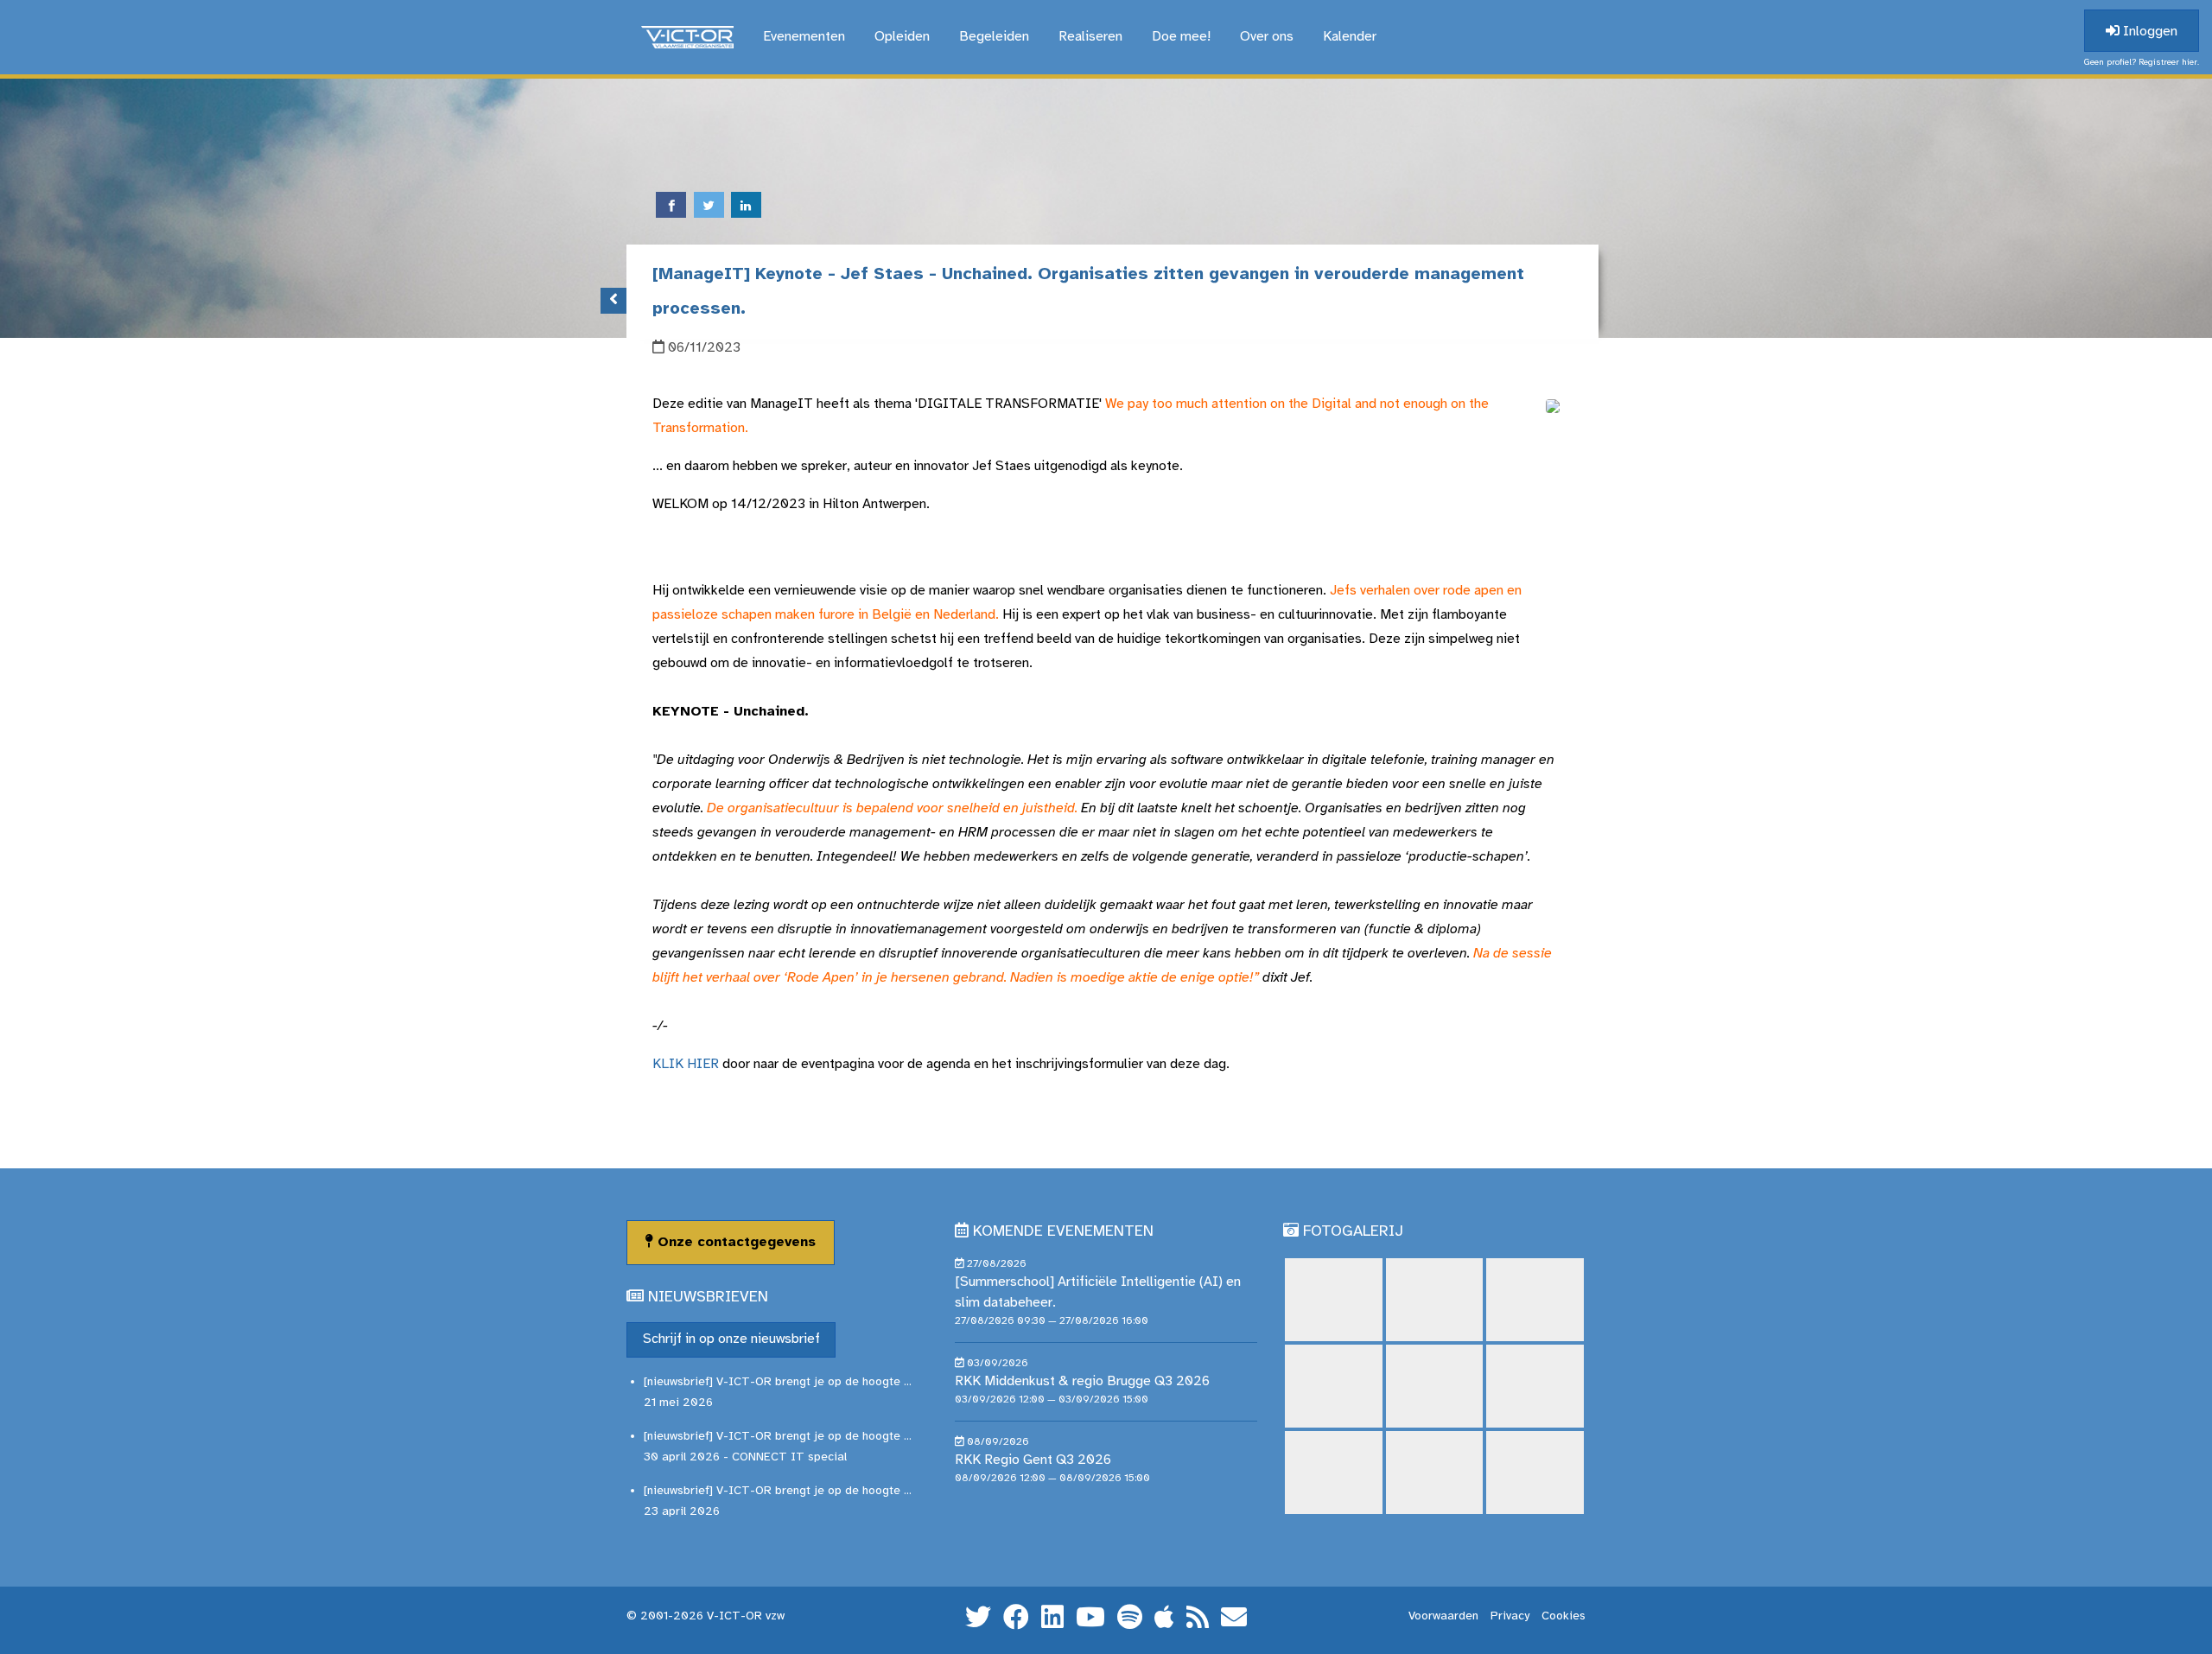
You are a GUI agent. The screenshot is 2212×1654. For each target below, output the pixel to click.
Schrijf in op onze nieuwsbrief (731, 1339)
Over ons (1267, 37)
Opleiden (902, 37)
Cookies (1564, 1616)
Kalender (1350, 37)
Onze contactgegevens (734, 1242)
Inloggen (2148, 32)
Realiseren (1090, 37)
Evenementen (804, 37)
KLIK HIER (686, 1064)
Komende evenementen (1063, 1232)
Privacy (1510, 1616)
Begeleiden (994, 37)
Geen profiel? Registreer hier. (2142, 63)
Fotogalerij (1353, 1232)
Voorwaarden (1443, 1616)
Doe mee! (1181, 37)
